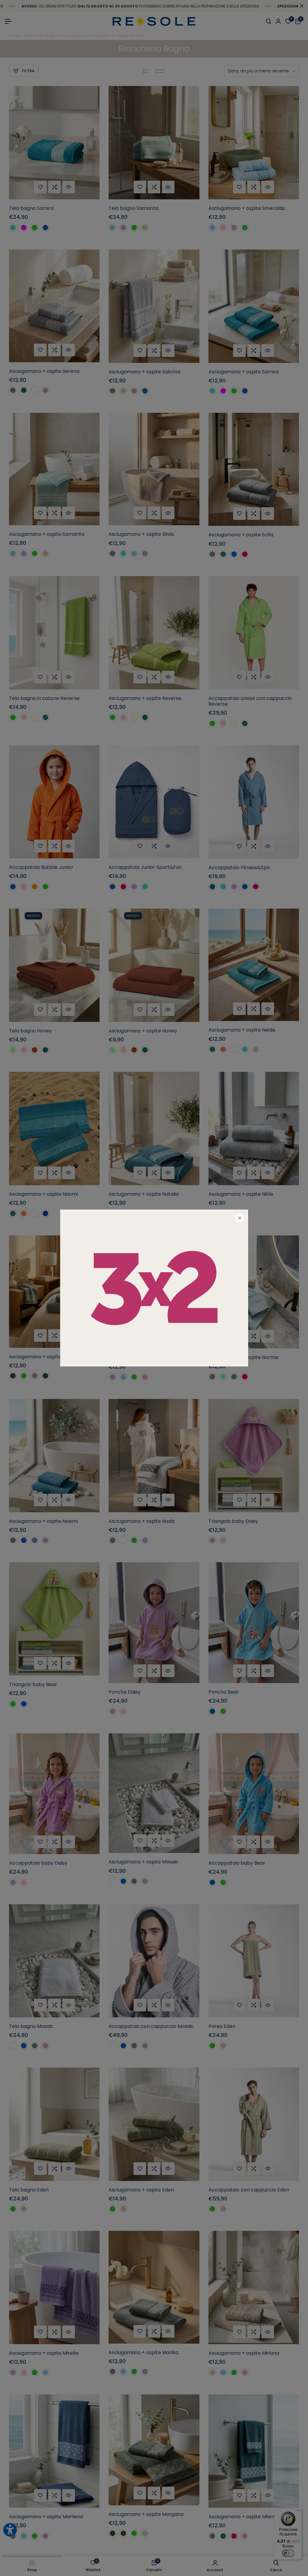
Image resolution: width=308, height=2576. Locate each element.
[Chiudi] (240, 1218)
